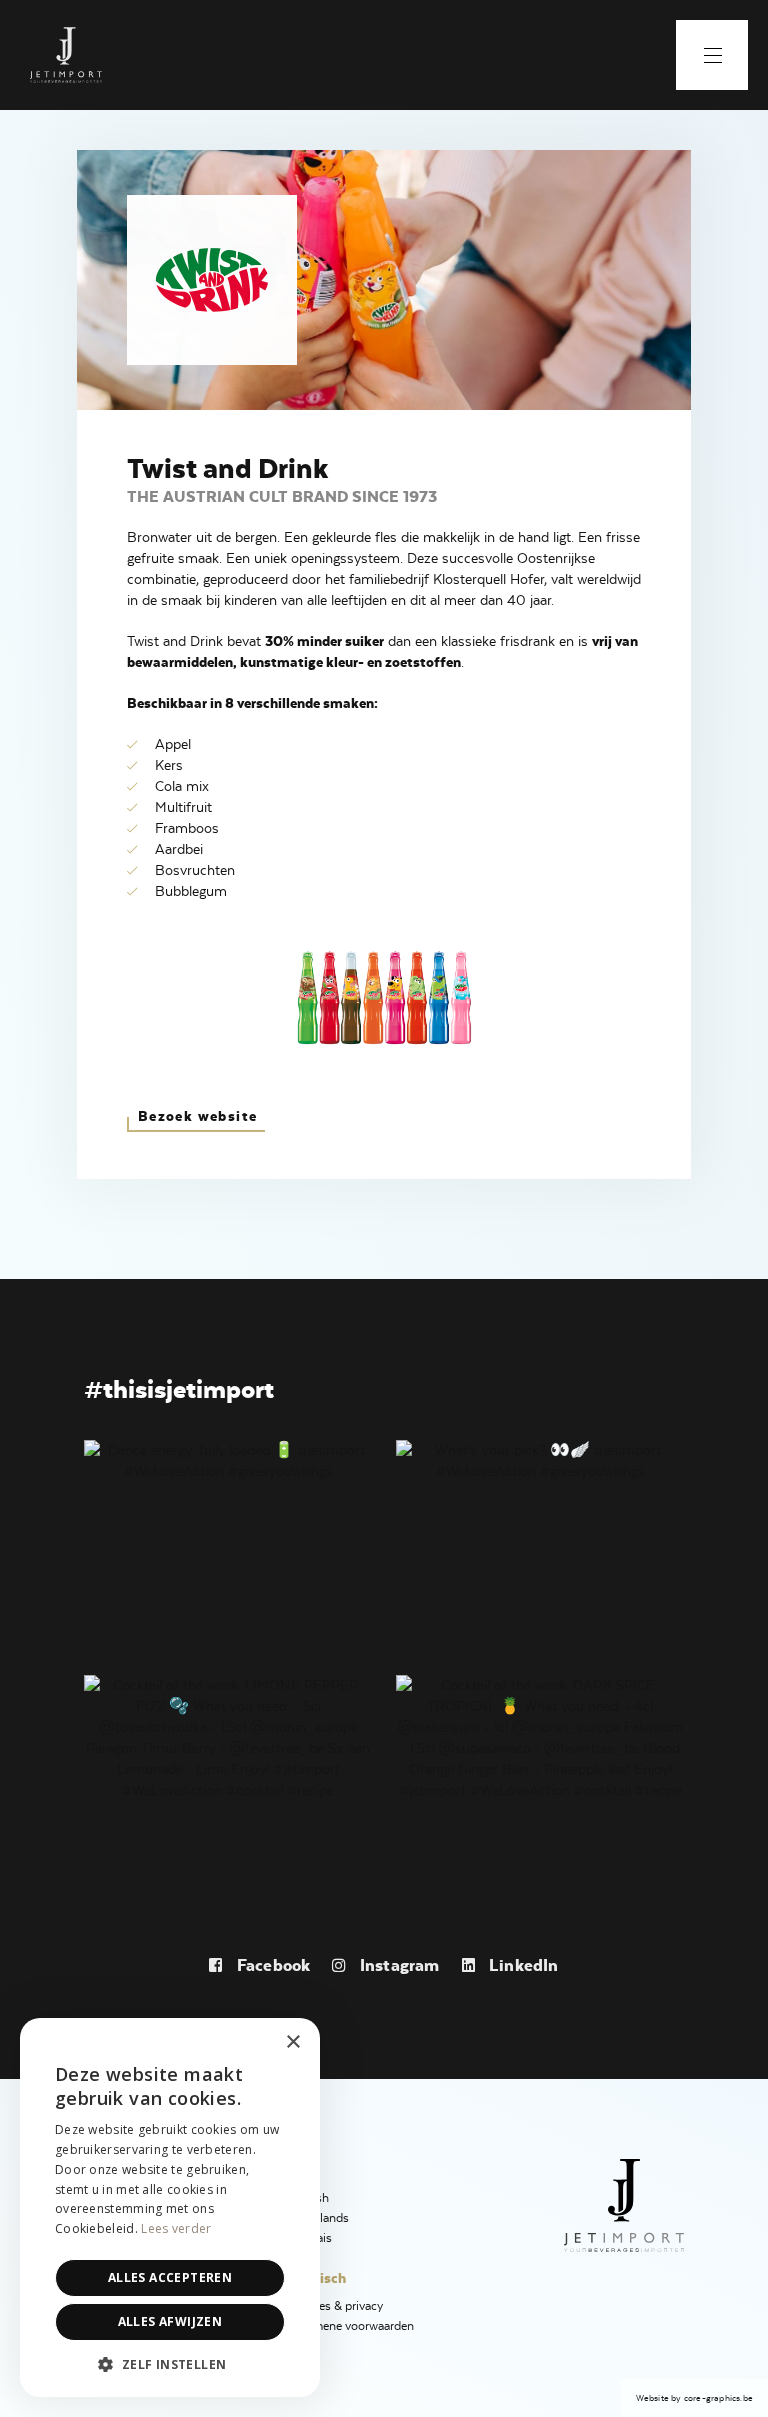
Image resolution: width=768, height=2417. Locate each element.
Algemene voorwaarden (351, 2325)
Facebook (271, 1965)
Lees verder (176, 2228)
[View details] (228, 1458)
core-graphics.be (718, 2398)
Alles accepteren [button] (170, 2277)
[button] (170, 2364)
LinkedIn (522, 1965)
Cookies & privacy (335, 2305)
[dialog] (170, 2207)
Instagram (397, 1965)
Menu (712, 55)
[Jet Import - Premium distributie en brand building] (66, 55)
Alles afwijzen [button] (170, 2321)
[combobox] (250, 2043)
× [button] (292, 2042)
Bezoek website (198, 1116)
